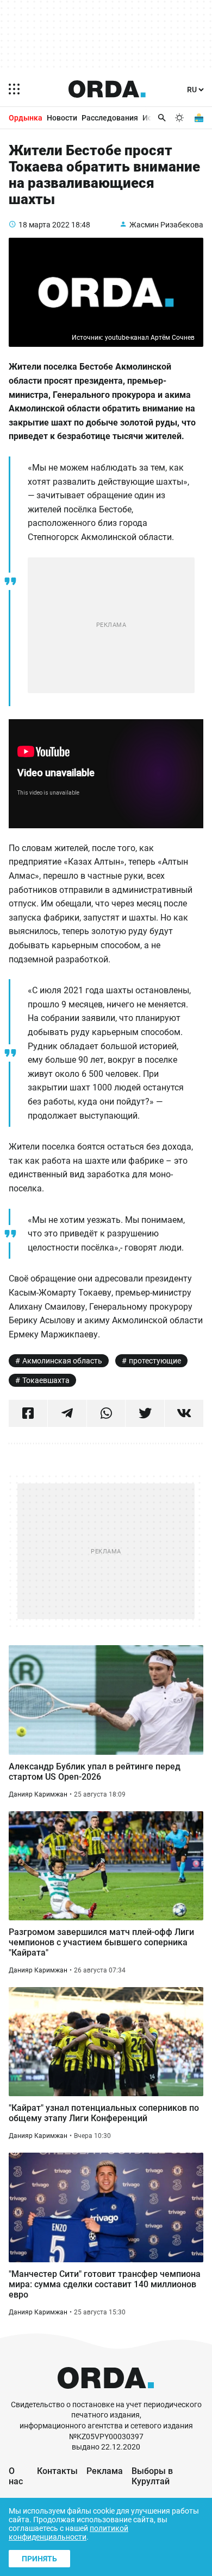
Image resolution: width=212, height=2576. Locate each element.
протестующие (155, 1361)
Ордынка (26, 118)
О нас (16, 2476)
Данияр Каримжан (38, 1794)
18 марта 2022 (44, 225)
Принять (39, 2559)
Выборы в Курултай (152, 2476)
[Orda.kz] (106, 2394)
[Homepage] (107, 89)
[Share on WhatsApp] (106, 1413)
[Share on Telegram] (67, 1413)
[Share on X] (145, 1413)
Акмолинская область (62, 1361)
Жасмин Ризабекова (166, 225)
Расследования (110, 118)
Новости (62, 118)
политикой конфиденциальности (68, 2533)
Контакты (57, 2471)
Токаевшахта (46, 1380)
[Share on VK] (184, 1413)
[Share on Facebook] (28, 1413)
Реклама (105, 2471)
